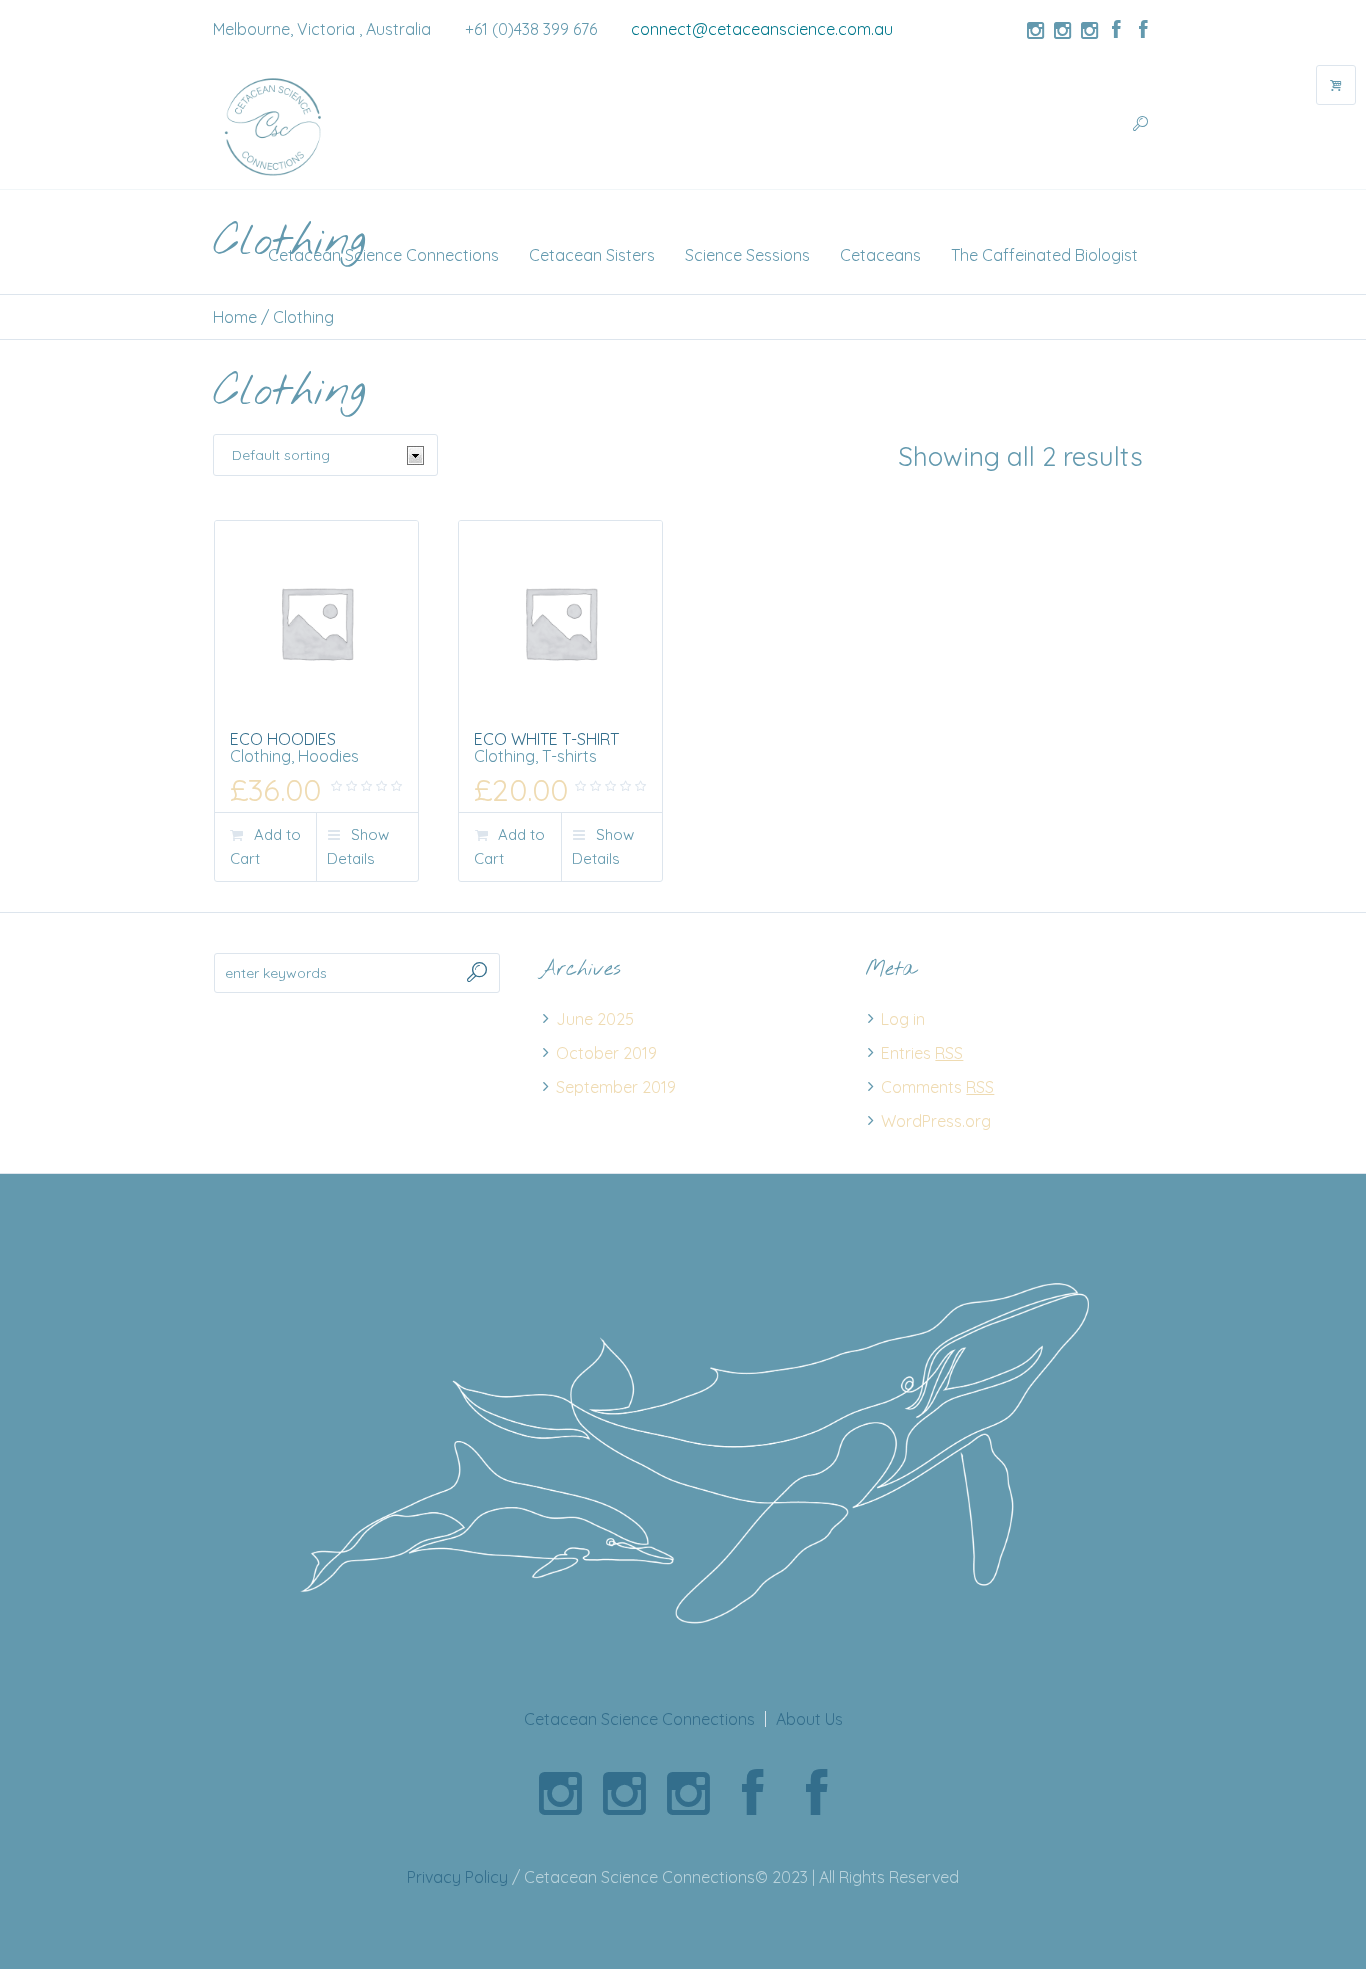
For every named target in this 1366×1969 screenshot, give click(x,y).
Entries (922, 1053)
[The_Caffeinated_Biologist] (1089, 30)
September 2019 (616, 1087)
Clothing (260, 756)
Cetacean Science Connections (639, 1719)
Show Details (358, 846)
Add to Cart (265, 846)
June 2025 (595, 1019)
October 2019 (606, 1053)
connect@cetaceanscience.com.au (762, 29)
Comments (937, 1087)
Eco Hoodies (283, 739)
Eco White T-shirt (546, 739)
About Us (809, 1719)
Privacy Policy (457, 1877)
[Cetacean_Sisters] (1035, 30)
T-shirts (569, 756)
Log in (903, 1019)
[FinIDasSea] (1062, 30)
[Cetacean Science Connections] (683, 1449)
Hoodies (328, 756)
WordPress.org (936, 1121)
